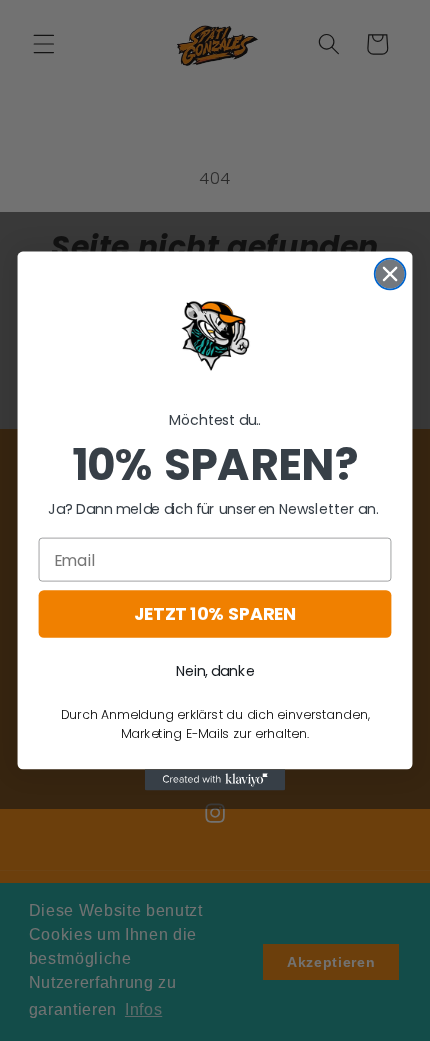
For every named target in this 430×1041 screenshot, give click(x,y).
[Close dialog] (390, 273)
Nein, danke (215, 671)
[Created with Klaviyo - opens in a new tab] (215, 779)
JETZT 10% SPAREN (215, 613)
